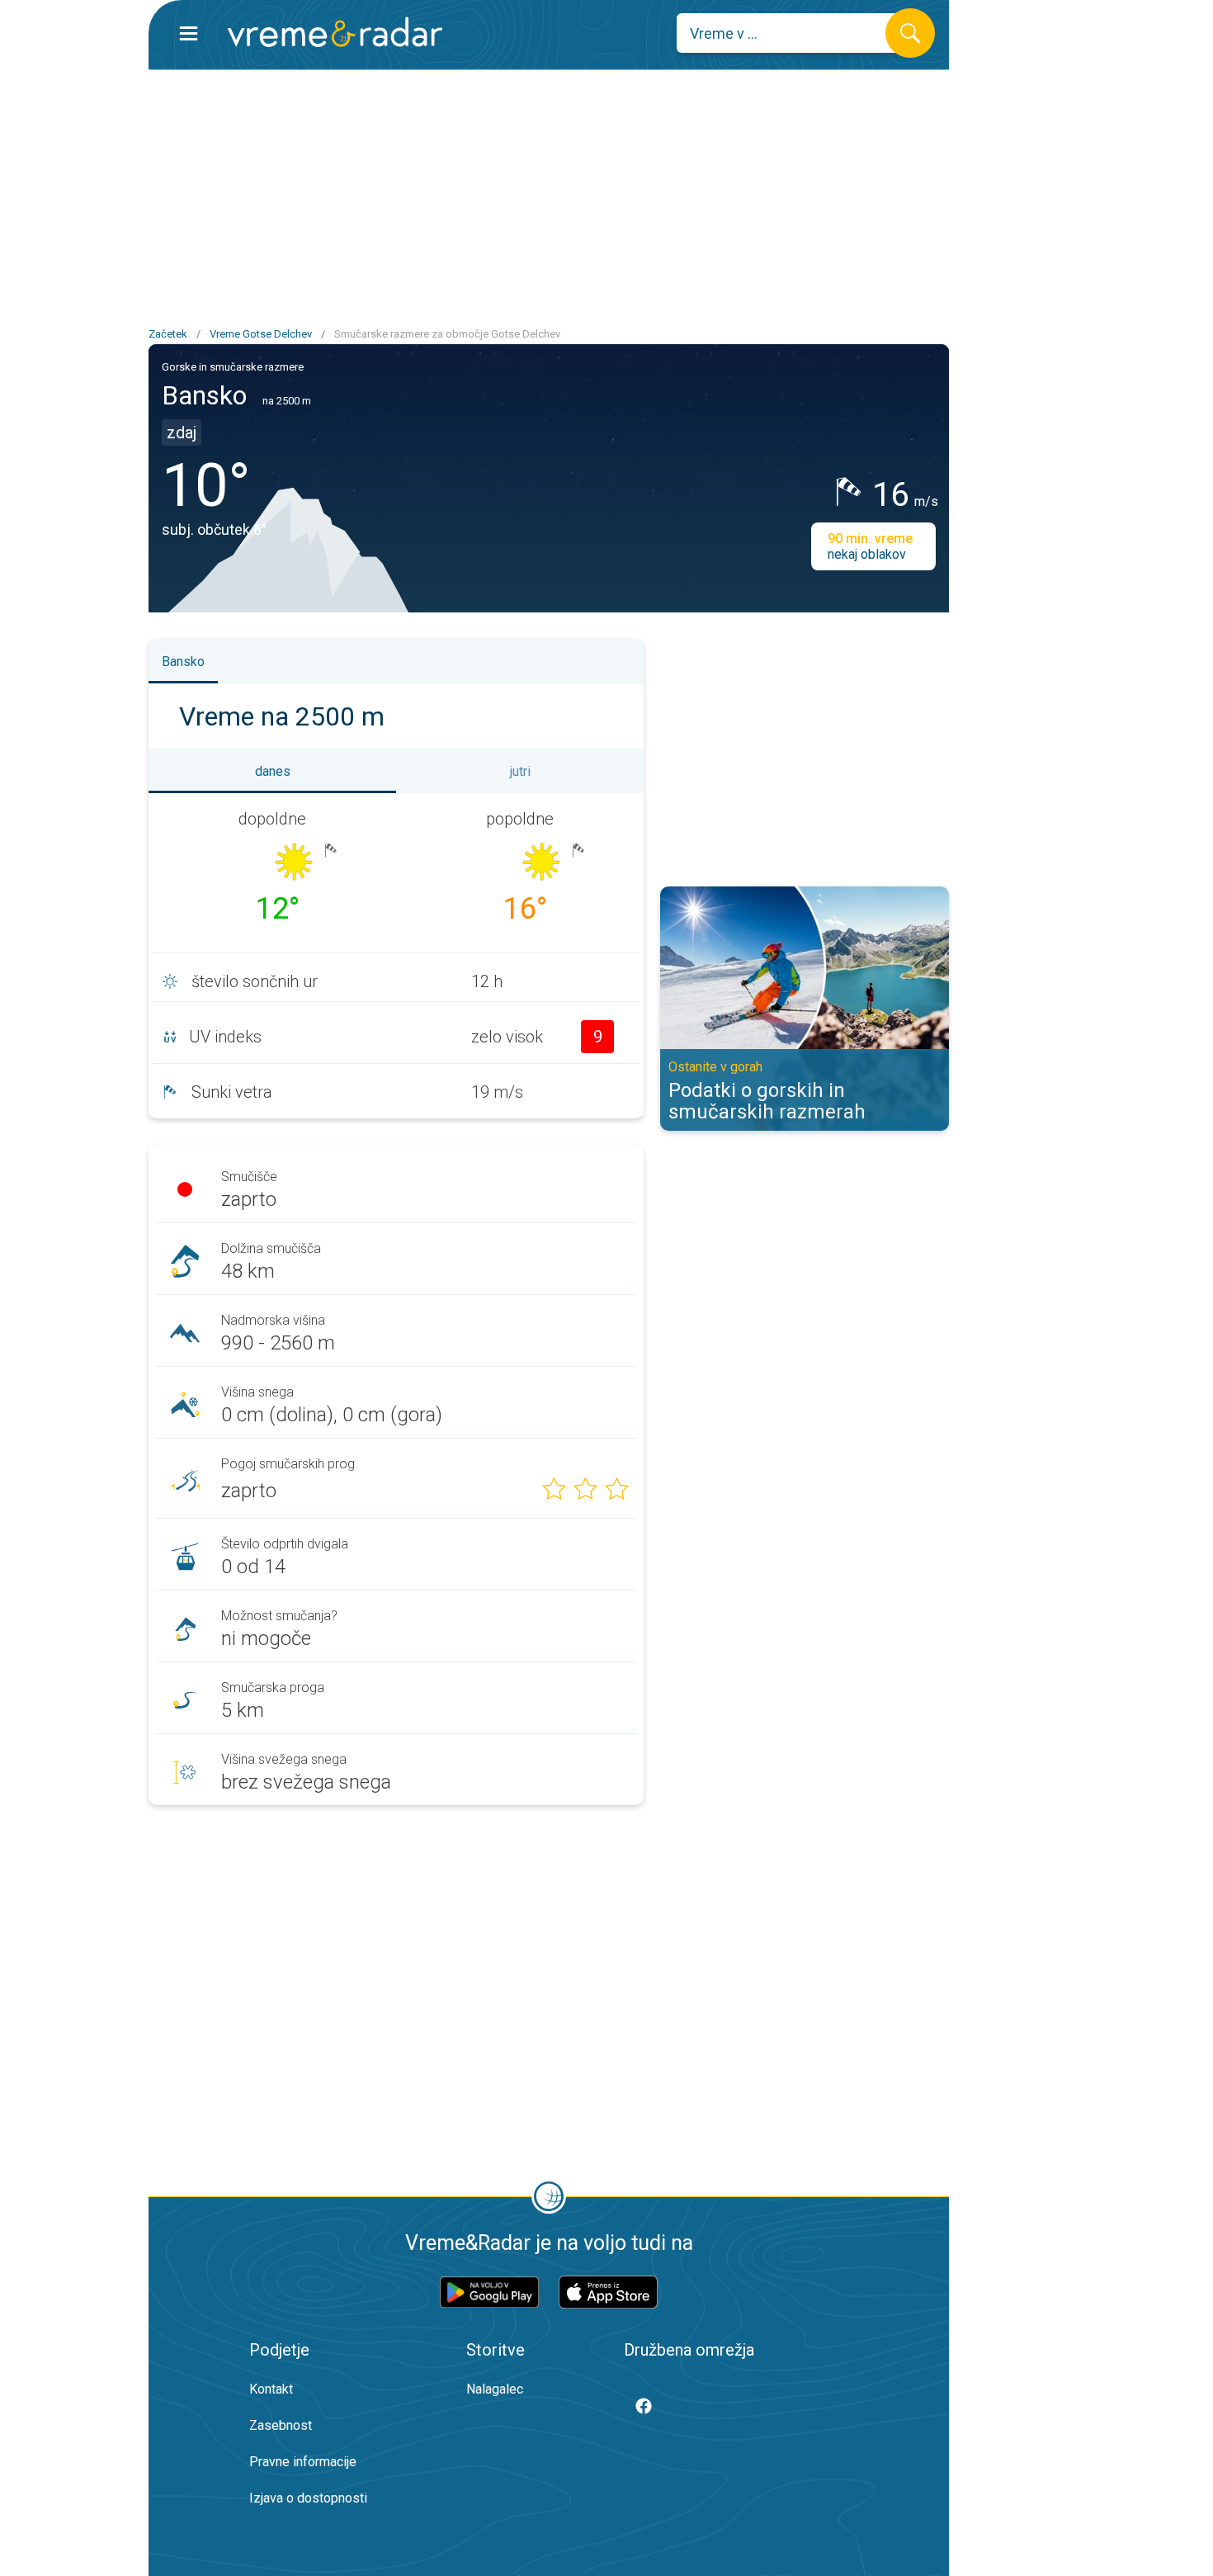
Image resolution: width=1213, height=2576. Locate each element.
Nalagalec (495, 2389)
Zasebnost (281, 2425)
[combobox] (793, 33)
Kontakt (271, 2389)
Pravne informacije (303, 2462)
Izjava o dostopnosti (308, 2498)
